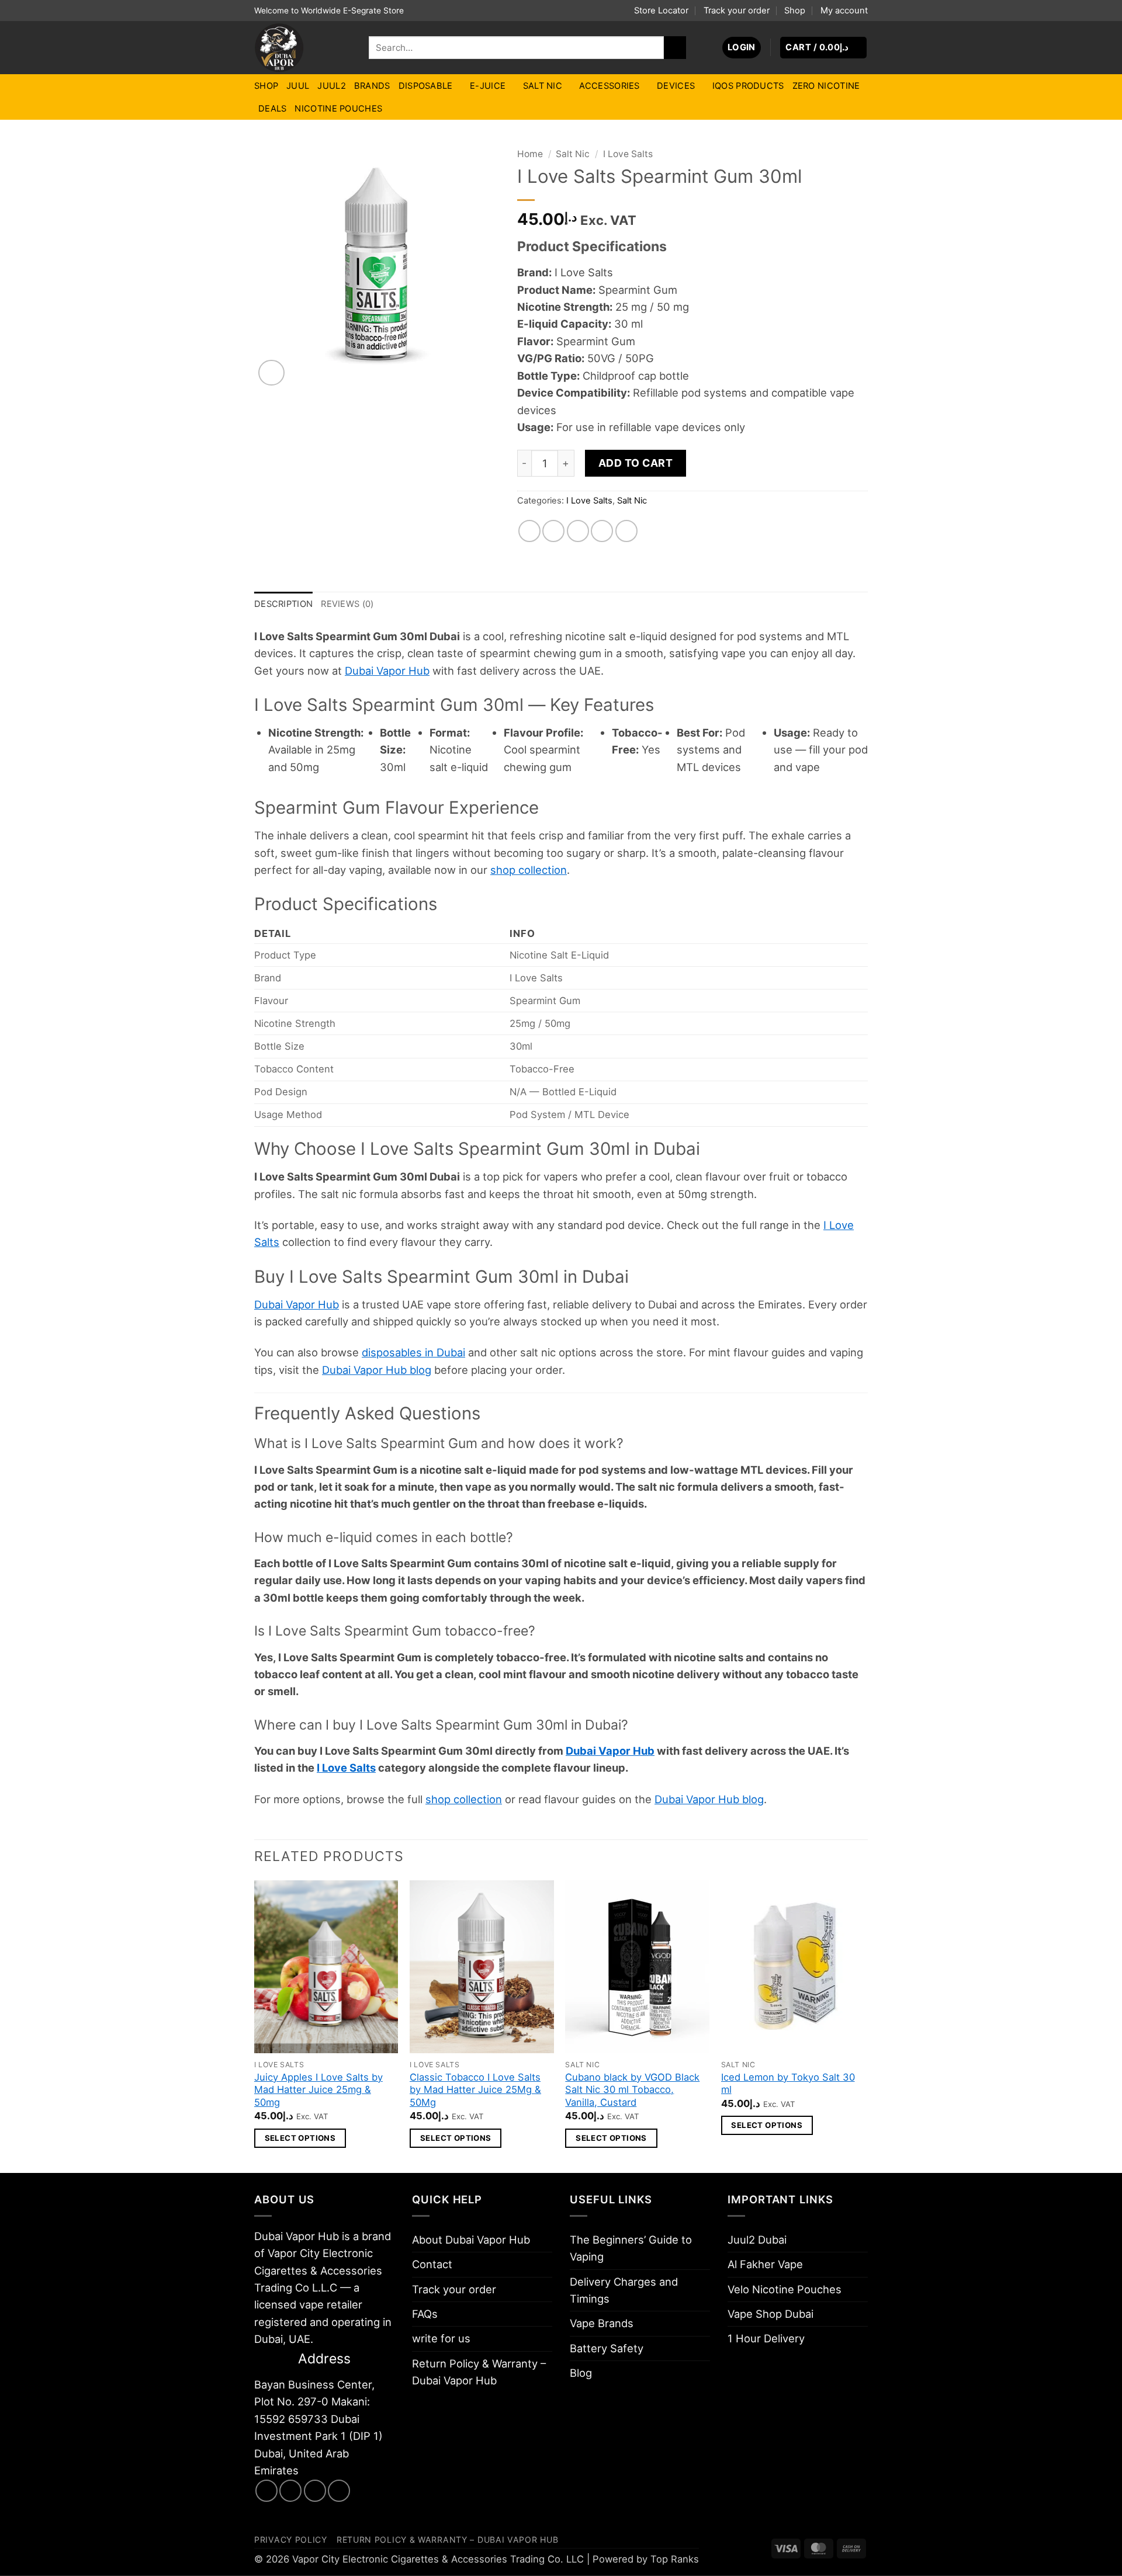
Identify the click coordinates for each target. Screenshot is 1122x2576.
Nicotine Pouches (338, 109)
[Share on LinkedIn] (626, 531)
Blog (581, 2373)
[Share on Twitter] (553, 531)
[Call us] (339, 2491)
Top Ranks (675, 2559)
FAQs (425, 2314)
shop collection (529, 870)
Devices (676, 86)
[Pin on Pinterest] (602, 531)
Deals (272, 109)
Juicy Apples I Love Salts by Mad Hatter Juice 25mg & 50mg (318, 2090)
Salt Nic (543, 86)
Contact (432, 2264)
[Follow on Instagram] (290, 2491)
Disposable (426, 86)
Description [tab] (283, 604)
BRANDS (372, 86)
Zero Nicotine (826, 86)
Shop (795, 11)
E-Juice (488, 86)
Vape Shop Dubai (770, 2314)
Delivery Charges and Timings (624, 2290)
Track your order (737, 11)
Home (530, 154)
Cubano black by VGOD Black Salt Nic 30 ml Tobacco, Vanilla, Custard (632, 2090)
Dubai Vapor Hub (387, 671)
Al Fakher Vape (765, 2264)
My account (844, 11)
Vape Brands (602, 2323)
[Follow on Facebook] (266, 2491)
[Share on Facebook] (529, 531)
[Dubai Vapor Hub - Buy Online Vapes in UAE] (303, 48)
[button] (742, 48)
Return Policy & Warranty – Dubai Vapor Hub (479, 2372)
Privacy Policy (291, 2539)
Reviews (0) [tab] (347, 604)
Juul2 (331, 86)
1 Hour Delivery (766, 2338)
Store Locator (661, 11)
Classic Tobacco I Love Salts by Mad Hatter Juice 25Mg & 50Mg (475, 2090)
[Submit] (675, 47)
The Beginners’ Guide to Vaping (631, 2248)
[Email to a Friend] (578, 531)
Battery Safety (607, 2348)
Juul (298, 86)
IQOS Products (748, 86)
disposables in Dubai (413, 1352)
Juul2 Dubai (757, 2240)
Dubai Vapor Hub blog (377, 1370)
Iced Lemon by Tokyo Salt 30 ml (788, 2084)
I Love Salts (628, 154)
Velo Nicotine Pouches (785, 2289)
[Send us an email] (315, 2491)
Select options (300, 2138)
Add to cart (636, 463)
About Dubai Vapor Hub (471, 2240)
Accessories (609, 86)
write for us (441, 2338)
